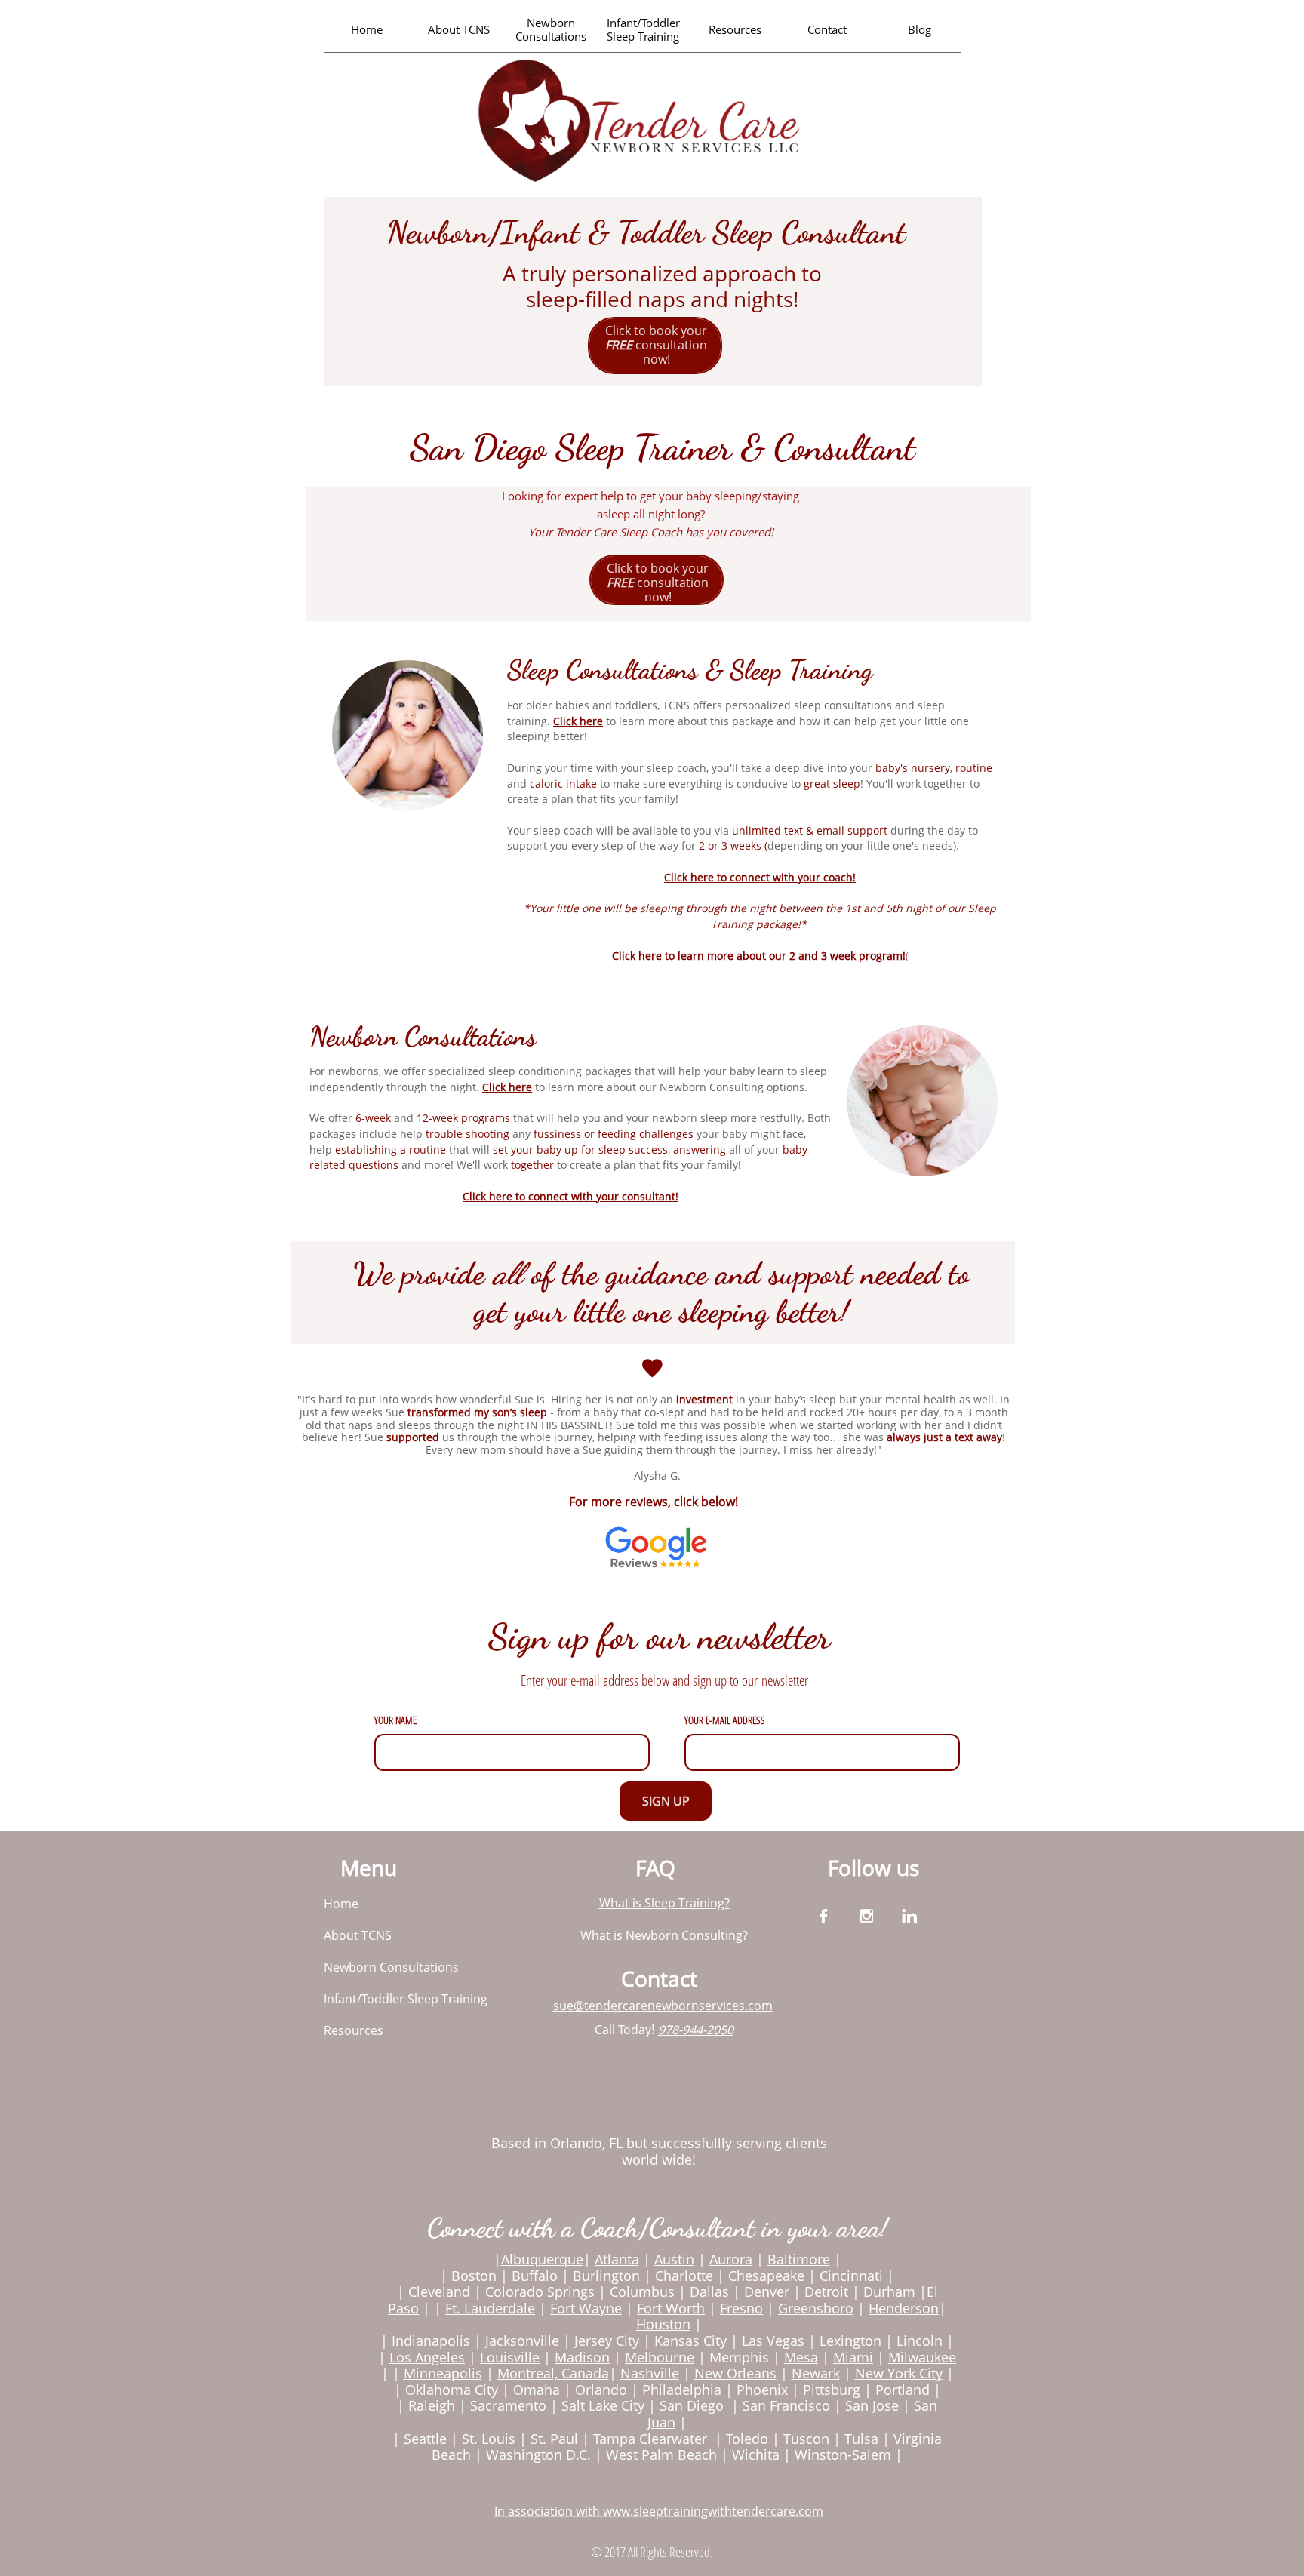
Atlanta (617, 2259)
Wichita (756, 2455)
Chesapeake (766, 2276)
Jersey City (607, 2341)
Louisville (510, 2357)
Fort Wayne (586, 2308)
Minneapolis (443, 2373)
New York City (899, 2373)
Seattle (425, 2439)
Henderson (904, 2308)
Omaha (537, 2390)
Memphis (739, 2357)
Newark (816, 2373)
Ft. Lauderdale (490, 2308)
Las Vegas (773, 2341)
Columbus (642, 2292)
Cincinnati (851, 2276)
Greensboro (816, 2308)
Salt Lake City (603, 2405)
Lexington (850, 2341)
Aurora (731, 2259)
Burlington (606, 2276)
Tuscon (806, 2439)
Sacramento (508, 2405)
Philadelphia (684, 2390)
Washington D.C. (538, 2455)
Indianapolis (431, 2341)
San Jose (872, 2405)
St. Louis (489, 2439)
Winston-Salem (843, 2455)
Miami (853, 2357)
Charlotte (684, 2276)
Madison (582, 2357)
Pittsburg (832, 2390)
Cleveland (439, 2292)
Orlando (603, 2390)
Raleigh (432, 2405)
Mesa (801, 2357)
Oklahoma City (452, 2390)
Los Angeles (427, 2357)
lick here (581, 721)
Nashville (650, 2373)
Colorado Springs (540, 2292)
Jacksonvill (518, 2341)
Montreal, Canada (553, 2373)
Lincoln (920, 2341)
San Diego (692, 2405)
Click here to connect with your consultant (569, 1196)
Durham (889, 2292)
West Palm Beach (661, 2455)
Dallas (709, 2292)
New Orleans (735, 2373)
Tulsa (861, 2439)
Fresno (741, 2308)
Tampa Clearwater (650, 2439)
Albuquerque (542, 2259)
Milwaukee (922, 2357)
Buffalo (535, 2276)
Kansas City (690, 2341)
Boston (474, 2276)
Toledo (747, 2439)
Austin (674, 2259)
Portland (903, 2390)
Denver (767, 2292)
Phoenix (762, 2390)
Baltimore (799, 2259)
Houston (663, 2324)
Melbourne (660, 2357)
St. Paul (554, 2439)
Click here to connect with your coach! (760, 877)
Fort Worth (671, 2308)
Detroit (826, 2292)
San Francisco (786, 2405)
